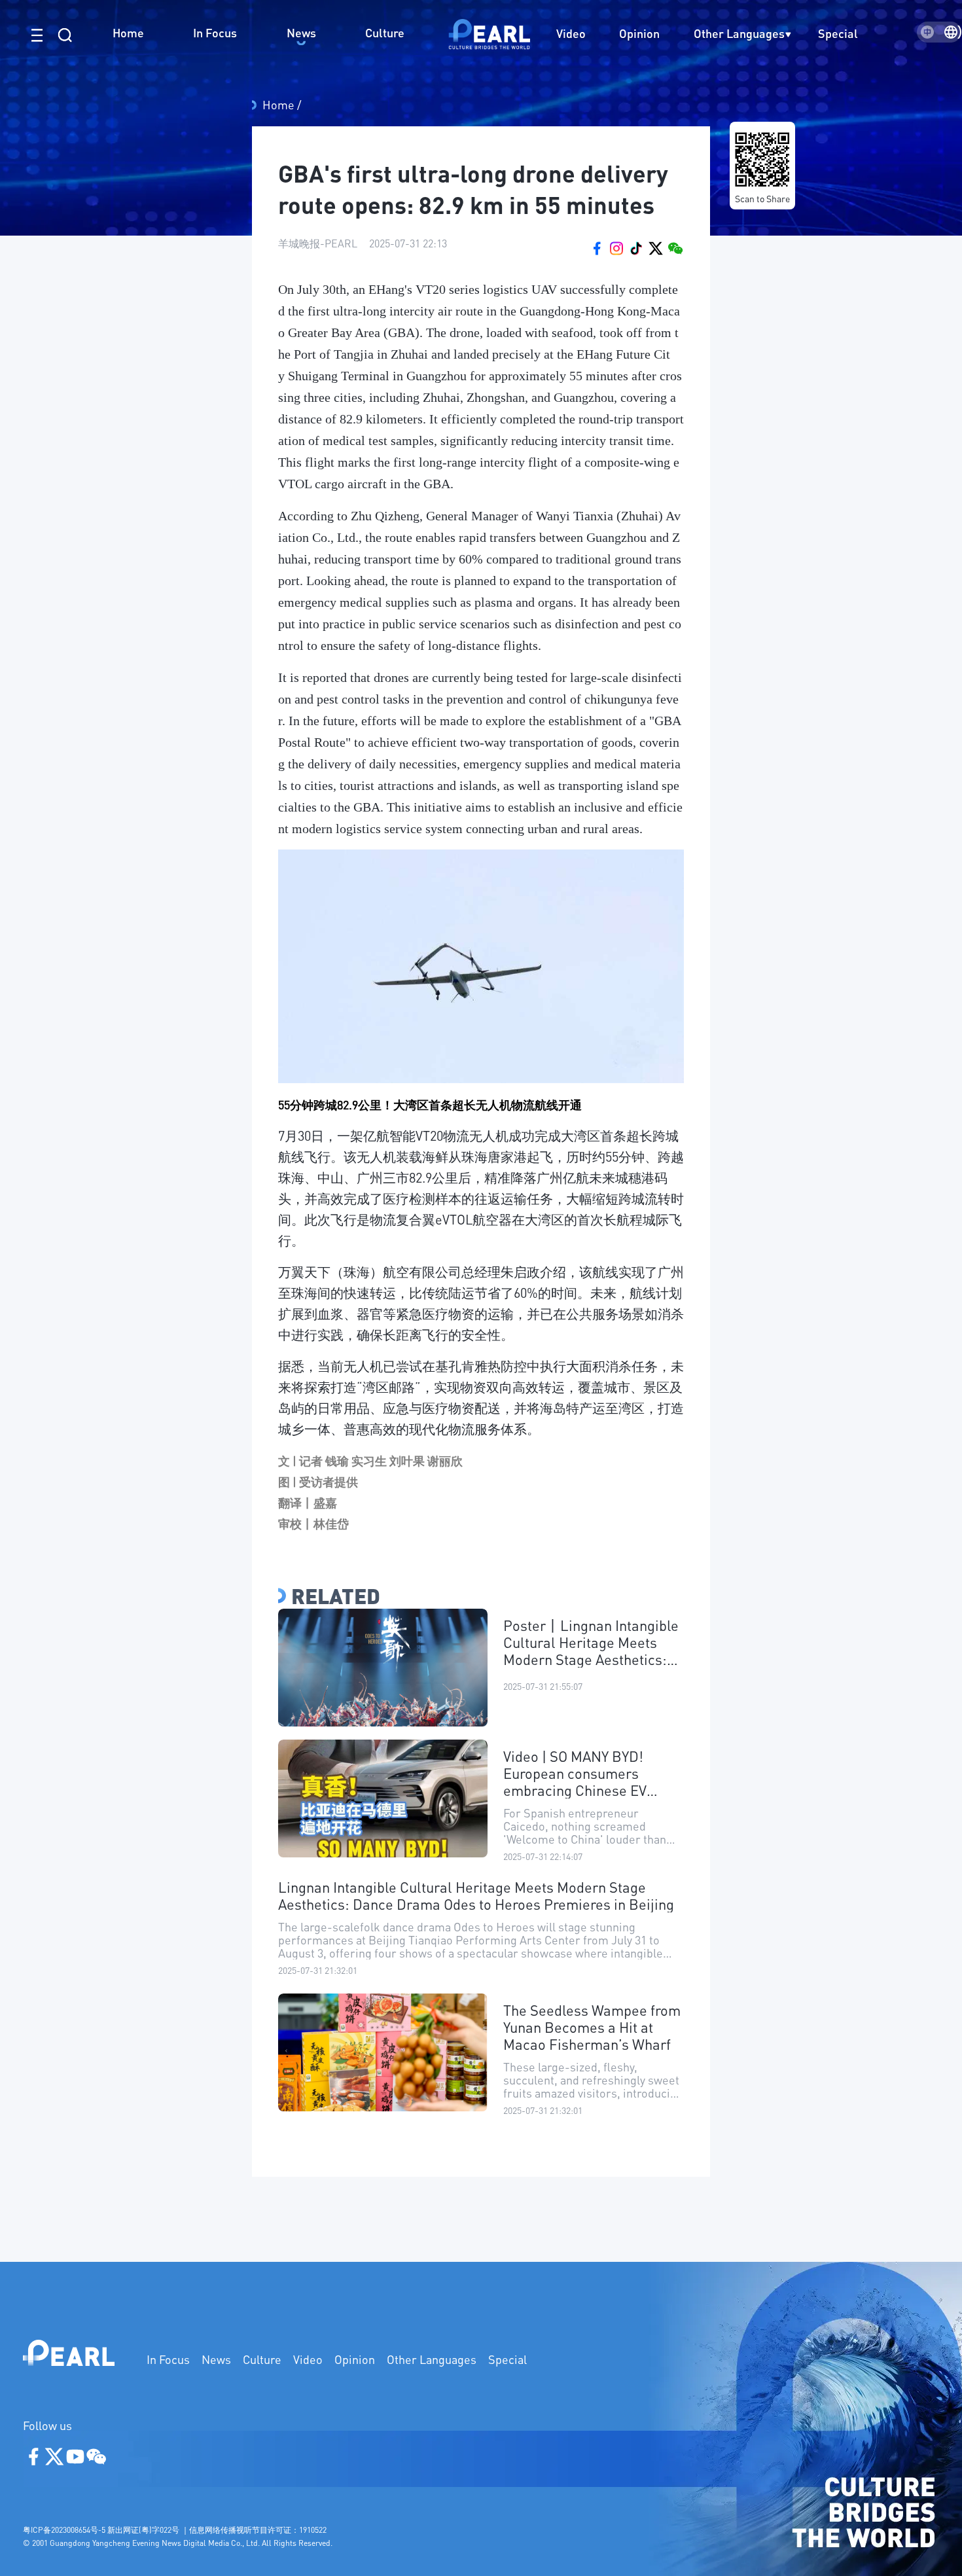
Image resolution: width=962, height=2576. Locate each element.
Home (280, 104)
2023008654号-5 (78, 2530)
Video (308, 2359)
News (216, 2359)
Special (508, 2359)
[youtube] (636, 247)
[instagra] (616, 247)
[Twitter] (656, 247)
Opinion (355, 2359)
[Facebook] (597, 247)
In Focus (168, 2359)
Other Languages (739, 33)
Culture (262, 2359)
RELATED (336, 1596)
